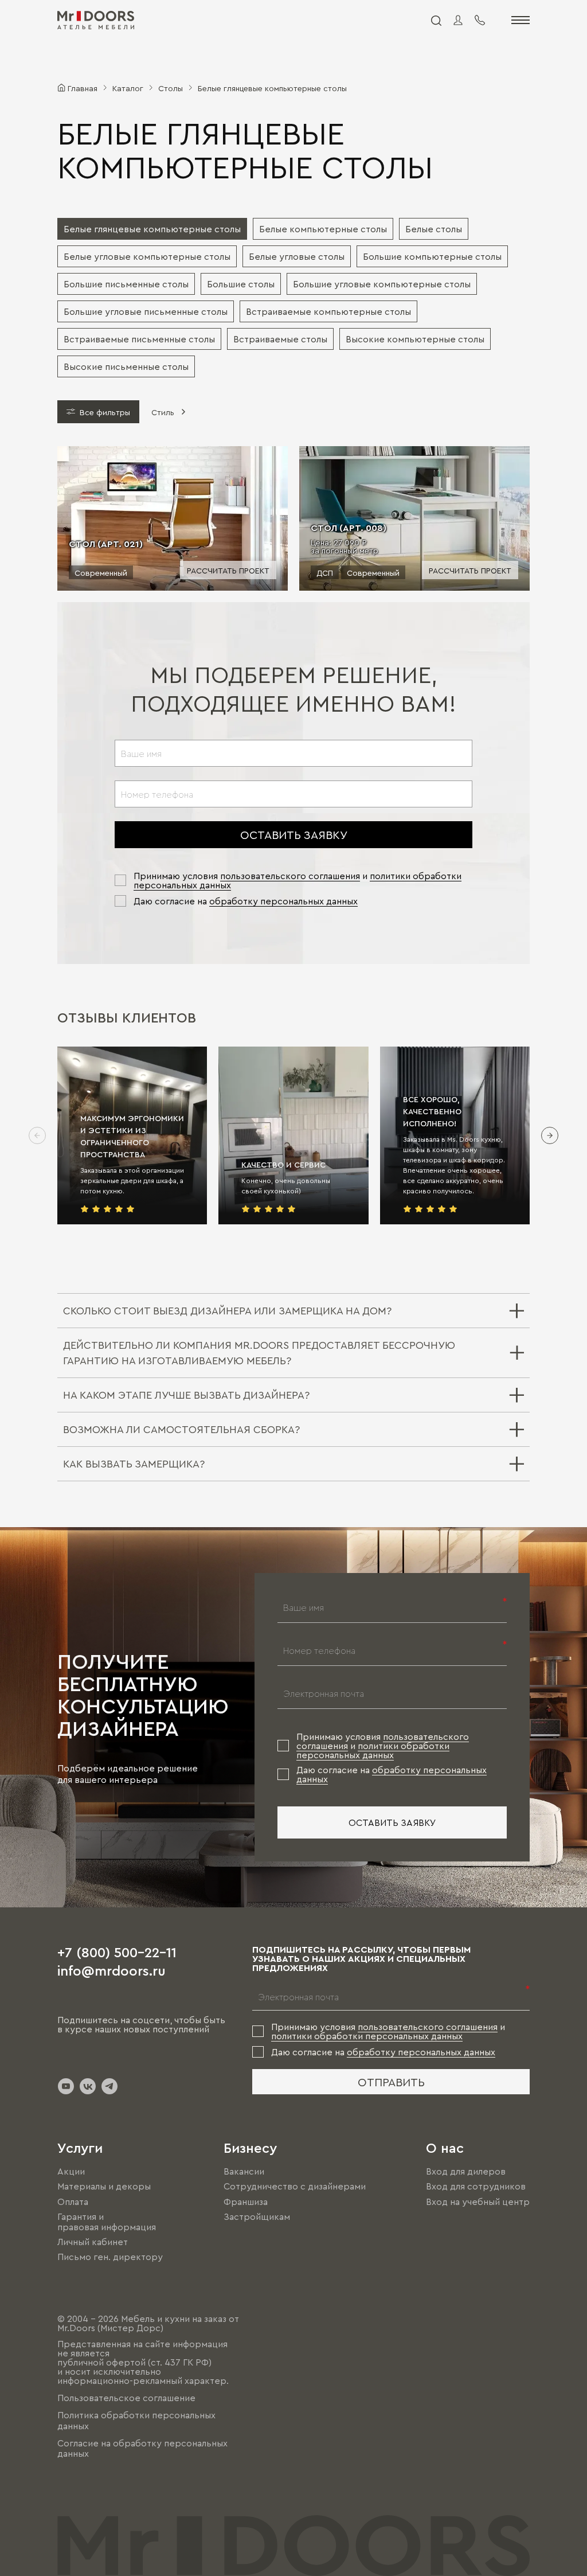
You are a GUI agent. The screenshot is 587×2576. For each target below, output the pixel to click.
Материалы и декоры (104, 2187)
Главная (83, 88)
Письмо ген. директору (110, 2257)
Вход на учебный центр (478, 2202)
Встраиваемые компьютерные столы (328, 311)
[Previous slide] (37, 1135)
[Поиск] (436, 20)
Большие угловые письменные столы (146, 311)
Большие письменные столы (126, 284)
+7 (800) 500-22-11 (117, 1951)
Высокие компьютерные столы (415, 339)
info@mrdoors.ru (111, 1970)
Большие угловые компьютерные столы (382, 284)
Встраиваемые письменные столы (139, 339)
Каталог (128, 88)
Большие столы (241, 284)
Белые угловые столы (297, 256)
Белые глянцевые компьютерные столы (152, 229)
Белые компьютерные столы (323, 229)
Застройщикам (257, 2216)
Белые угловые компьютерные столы (147, 256)
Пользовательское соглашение (126, 2398)
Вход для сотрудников (476, 2187)
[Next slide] (550, 1135)
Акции (71, 2171)
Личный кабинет (93, 2242)
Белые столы (434, 229)
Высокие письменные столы (126, 366)
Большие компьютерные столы (432, 256)
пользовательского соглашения (290, 876)
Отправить (391, 2082)
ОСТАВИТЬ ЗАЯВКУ (294, 834)
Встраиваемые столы (280, 339)
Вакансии (244, 2171)
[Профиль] (458, 20)
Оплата (73, 2202)
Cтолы (171, 88)
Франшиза (246, 2202)
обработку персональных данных (283, 901)
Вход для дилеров (466, 2171)
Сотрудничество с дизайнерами (295, 2187)
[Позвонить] (480, 20)
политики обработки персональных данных (373, 1750)
